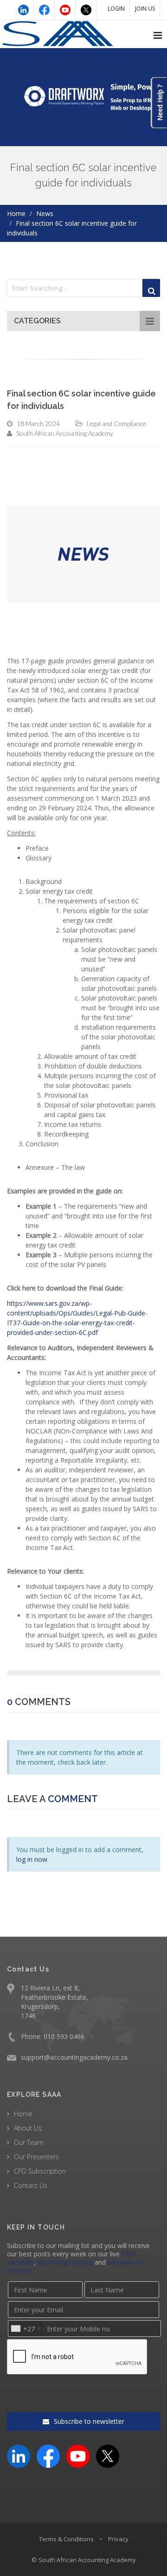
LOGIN (116, 9)
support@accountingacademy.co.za (74, 2057)
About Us (28, 2128)
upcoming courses (65, 2262)
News (45, 213)
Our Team (29, 2142)
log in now (32, 1859)
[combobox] (25, 2329)
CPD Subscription (40, 2171)
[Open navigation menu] (158, 36)
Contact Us (31, 2185)
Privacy (118, 2539)
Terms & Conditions (66, 2539)
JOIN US (145, 9)
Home (16, 213)
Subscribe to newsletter (88, 2421)
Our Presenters (36, 2157)
